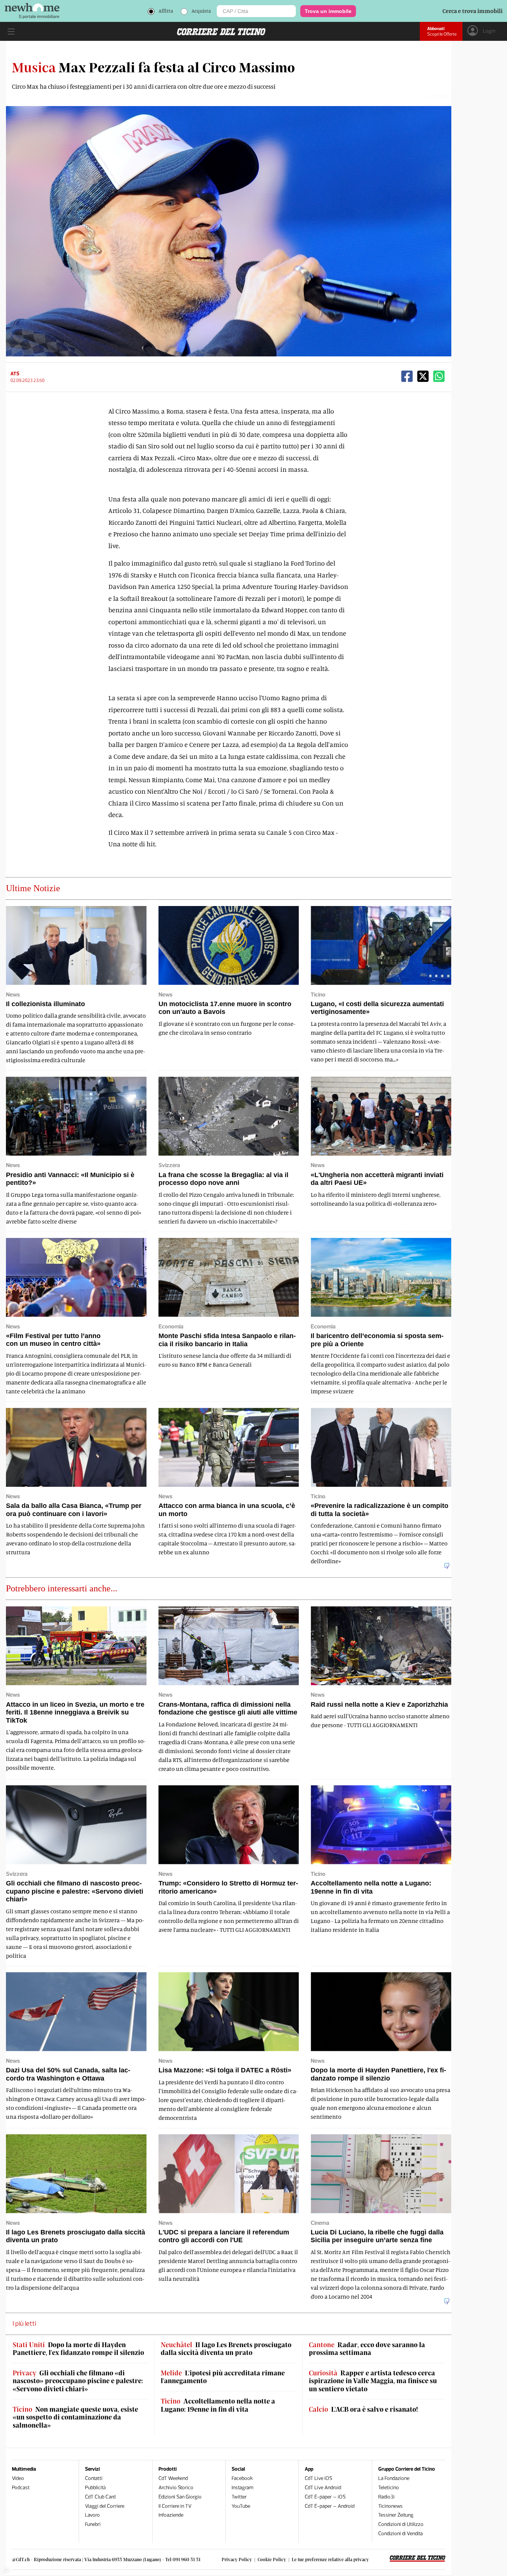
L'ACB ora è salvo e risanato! (363, 2409)
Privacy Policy (237, 2559)
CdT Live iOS (318, 2478)
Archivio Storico (176, 2488)
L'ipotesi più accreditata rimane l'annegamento (223, 2377)
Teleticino (389, 2488)
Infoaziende (171, 2515)
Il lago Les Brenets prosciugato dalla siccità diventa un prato (226, 2349)
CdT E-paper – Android (330, 2506)
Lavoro (92, 2515)
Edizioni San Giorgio (180, 2497)
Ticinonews (390, 2506)
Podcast (21, 2488)
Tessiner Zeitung (396, 2515)
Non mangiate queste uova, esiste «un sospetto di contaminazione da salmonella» (75, 2417)
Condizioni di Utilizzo (401, 2524)
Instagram (243, 2488)
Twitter (239, 2497)
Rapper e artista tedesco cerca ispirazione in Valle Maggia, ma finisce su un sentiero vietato (373, 2381)
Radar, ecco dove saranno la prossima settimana (367, 2349)
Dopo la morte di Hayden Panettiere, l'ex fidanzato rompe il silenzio (78, 2349)
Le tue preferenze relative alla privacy (330, 2559)
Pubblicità (95, 2488)
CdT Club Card (100, 2497)
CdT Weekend (173, 2478)
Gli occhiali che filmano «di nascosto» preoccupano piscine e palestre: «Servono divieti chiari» (78, 2381)
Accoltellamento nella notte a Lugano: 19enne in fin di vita (218, 2405)
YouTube (241, 2506)
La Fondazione (394, 2478)
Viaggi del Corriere (105, 2506)
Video (18, 2478)
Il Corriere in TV (175, 2506)
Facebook (242, 2478)
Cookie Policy (272, 2559)
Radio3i (386, 2497)
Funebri (93, 2524)
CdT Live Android (323, 2488)
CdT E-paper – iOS (325, 2497)
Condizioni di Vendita (400, 2534)
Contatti (94, 2478)
